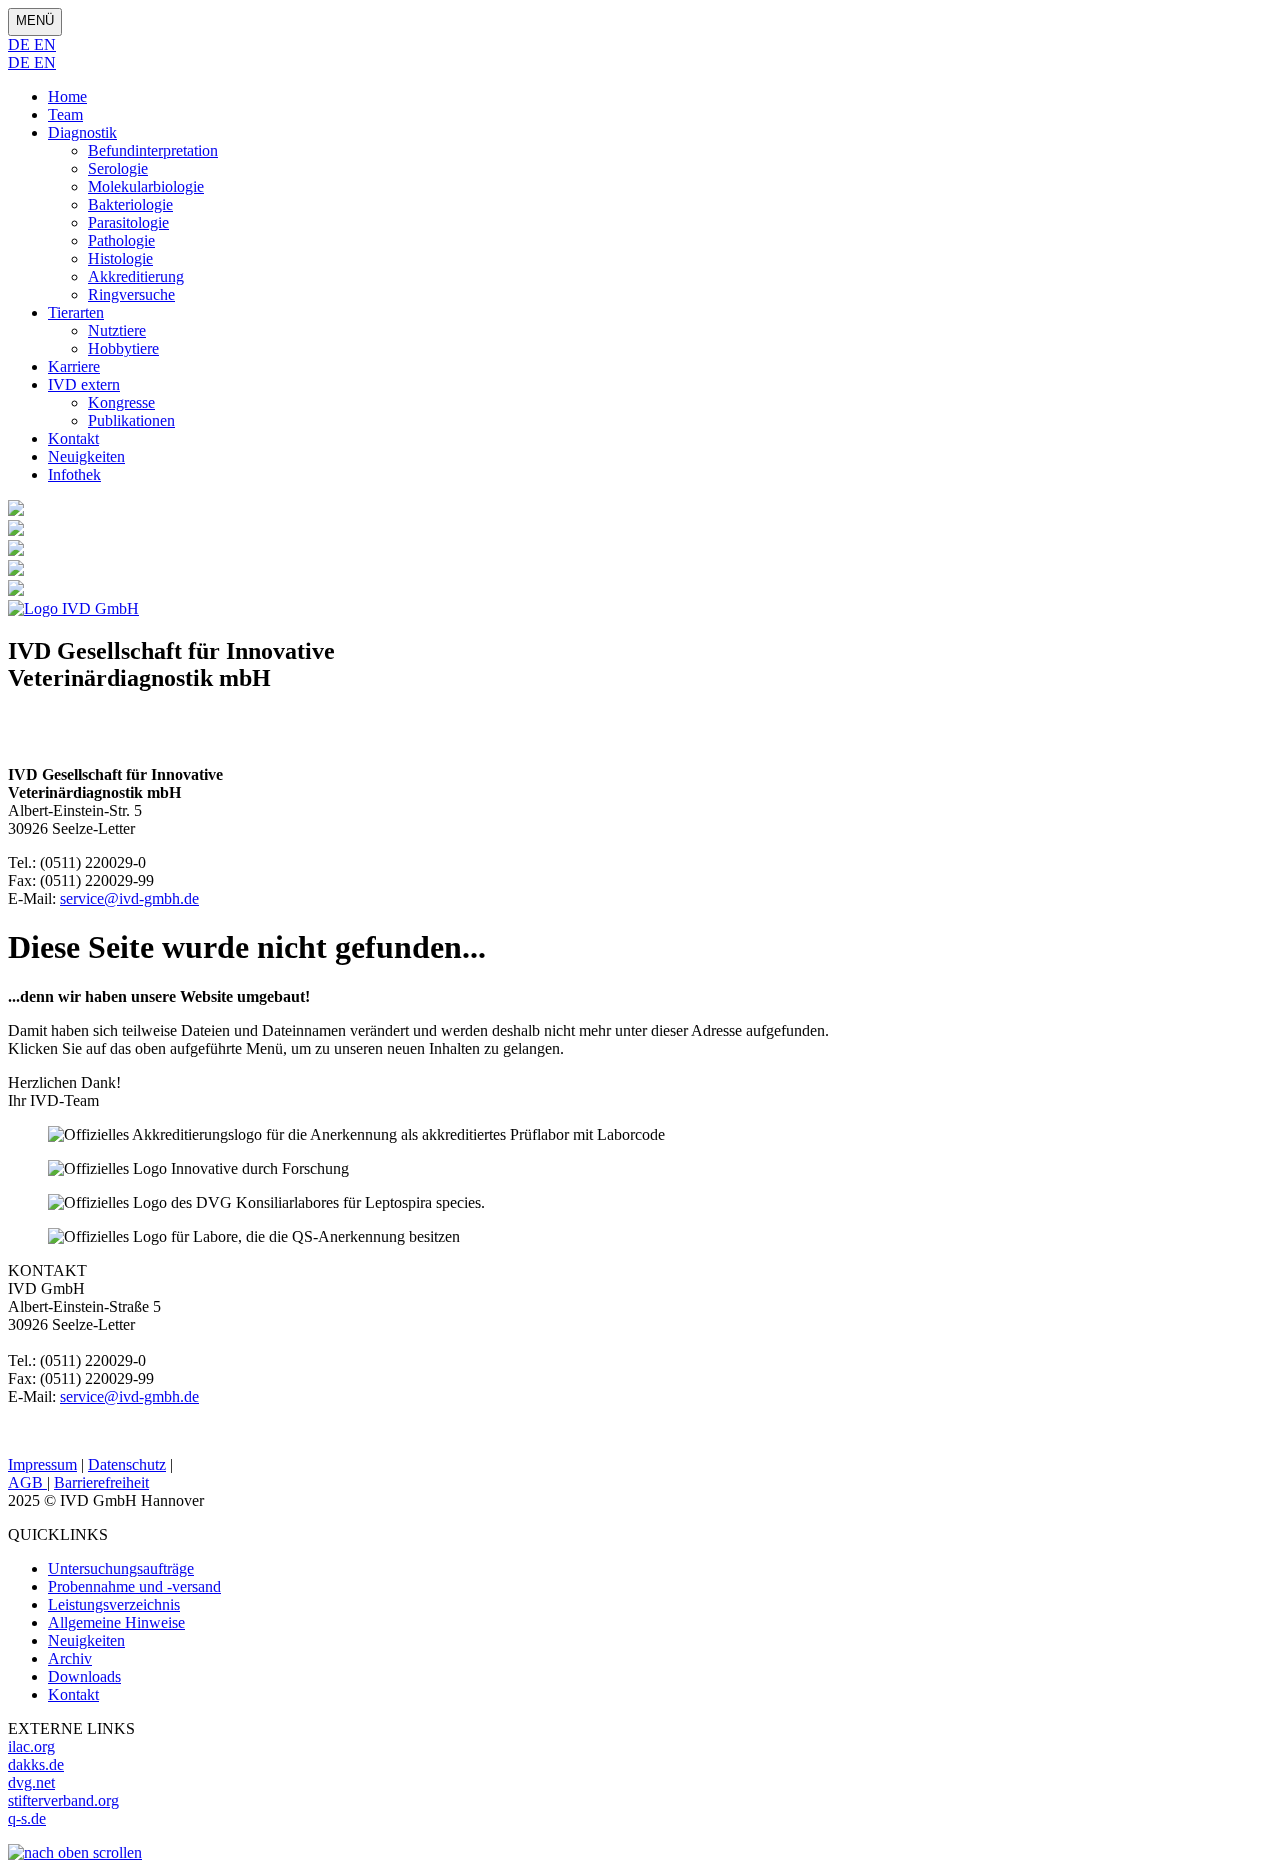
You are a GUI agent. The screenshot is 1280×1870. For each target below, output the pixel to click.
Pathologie (121, 240)
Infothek (74, 474)
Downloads (84, 1676)
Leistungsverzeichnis (114, 1604)
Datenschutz (127, 1464)
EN (45, 44)
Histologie (120, 258)
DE (21, 44)
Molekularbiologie (146, 186)
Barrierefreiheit (101, 1482)
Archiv (70, 1658)
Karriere (74, 366)
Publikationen (131, 420)
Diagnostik (82, 132)
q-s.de (27, 1818)
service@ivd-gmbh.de (129, 898)
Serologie (118, 168)
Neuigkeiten (86, 456)
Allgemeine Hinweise (116, 1622)
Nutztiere (117, 330)
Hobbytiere (123, 348)
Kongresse (121, 402)
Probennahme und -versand (134, 1586)
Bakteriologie (130, 204)
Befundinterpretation (153, 150)
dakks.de (36, 1764)
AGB (27, 1482)
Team (65, 114)
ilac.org (31, 1746)
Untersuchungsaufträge (121, 1568)
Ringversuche (131, 294)
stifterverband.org (63, 1800)
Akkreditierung (136, 276)
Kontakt (73, 438)
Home (67, 96)
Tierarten (76, 312)
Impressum (42, 1464)
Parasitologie (128, 222)
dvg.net (31, 1782)
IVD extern (84, 384)
